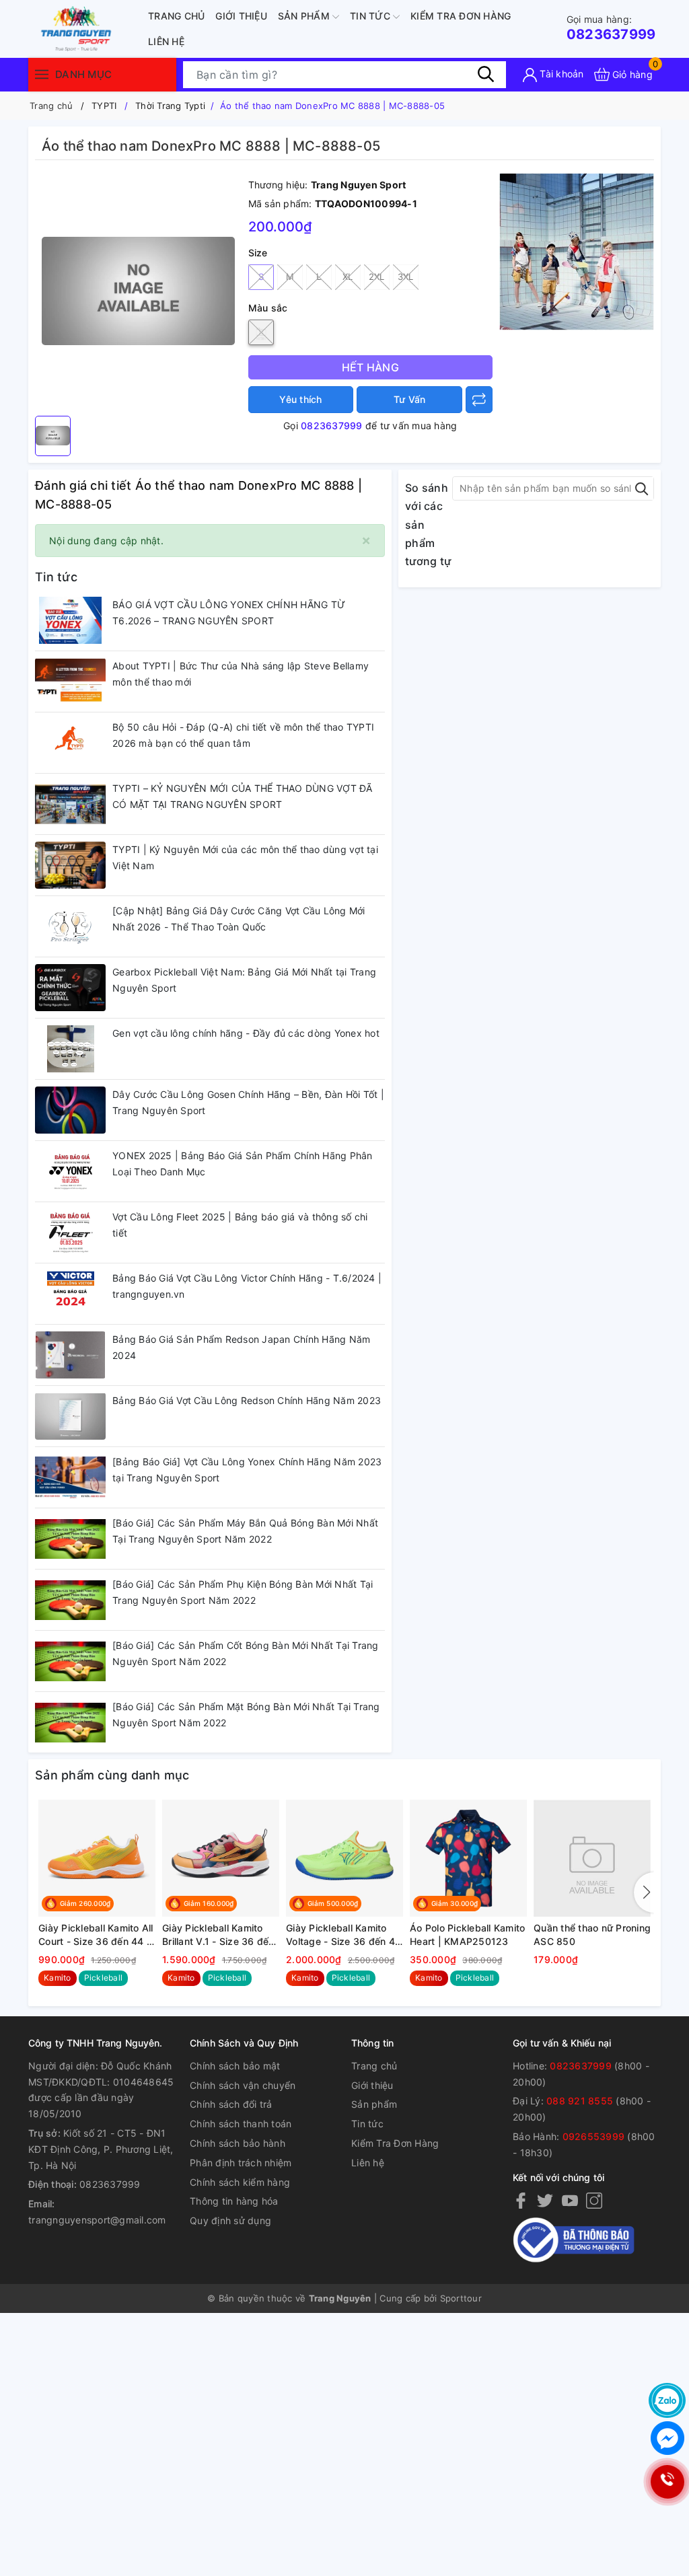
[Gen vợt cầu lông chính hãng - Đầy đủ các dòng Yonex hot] (70, 1049)
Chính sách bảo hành (238, 2143)
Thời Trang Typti (170, 106)
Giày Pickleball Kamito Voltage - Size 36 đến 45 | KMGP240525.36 (343, 1935)
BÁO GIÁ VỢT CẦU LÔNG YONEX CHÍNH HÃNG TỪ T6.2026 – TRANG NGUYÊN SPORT (229, 613)
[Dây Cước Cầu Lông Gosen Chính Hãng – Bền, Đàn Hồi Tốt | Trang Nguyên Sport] (70, 1110)
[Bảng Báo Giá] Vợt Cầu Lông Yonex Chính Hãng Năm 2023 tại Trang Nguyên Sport (247, 1470)
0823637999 (611, 28)
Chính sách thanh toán (241, 2124)
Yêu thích (300, 399)
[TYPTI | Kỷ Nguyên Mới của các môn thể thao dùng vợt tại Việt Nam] (70, 865)
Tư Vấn (410, 399)
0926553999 (594, 2136)
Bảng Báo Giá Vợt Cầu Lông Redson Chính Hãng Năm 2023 (247, 1400)
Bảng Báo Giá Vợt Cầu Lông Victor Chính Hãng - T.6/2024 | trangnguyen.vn (247, 1286)
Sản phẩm (305, 16)
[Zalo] (667, 2400)
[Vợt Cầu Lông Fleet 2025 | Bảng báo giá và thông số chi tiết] (70, 1232)
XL (348, 277)
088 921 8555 (580, 2101)
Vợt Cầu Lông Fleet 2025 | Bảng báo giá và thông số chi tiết (240, 1225)
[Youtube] (570, 2200)
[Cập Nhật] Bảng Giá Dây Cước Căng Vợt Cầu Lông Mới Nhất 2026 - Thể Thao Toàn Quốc (239, 919)
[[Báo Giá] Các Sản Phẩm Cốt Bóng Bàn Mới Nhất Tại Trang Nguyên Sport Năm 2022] (70, 1661)
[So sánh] (479, 400)
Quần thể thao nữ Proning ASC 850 (592, 1935)
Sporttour (461, 2298)
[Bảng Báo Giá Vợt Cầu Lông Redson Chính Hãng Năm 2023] (70, 1416)
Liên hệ (166, 41)
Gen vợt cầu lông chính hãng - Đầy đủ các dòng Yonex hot (246, 1033)
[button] (644, 1892)
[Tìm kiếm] (486, 74)
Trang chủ (176, 16)
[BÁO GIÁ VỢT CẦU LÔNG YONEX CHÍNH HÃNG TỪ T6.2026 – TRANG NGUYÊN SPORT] (70, 620)
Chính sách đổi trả (231, 2104)
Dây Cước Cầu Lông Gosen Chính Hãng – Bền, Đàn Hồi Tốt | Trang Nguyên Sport (248, 1102)
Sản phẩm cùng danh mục (112, 1775)
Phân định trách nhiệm (241, 2163)
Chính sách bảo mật (235, 2066)
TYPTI (104, 106)
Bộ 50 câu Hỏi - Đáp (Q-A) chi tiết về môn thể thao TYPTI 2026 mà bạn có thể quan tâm (243, 735)
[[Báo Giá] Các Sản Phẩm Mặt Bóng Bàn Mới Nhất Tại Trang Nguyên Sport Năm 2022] (70, 1722)
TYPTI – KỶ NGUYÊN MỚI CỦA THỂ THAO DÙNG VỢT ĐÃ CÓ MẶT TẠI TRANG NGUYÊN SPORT (243, 796)
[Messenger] (667, 2438)
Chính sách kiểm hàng (240, 2182)
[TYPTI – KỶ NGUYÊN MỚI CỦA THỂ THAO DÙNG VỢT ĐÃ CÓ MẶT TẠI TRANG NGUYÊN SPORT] (70, 804)
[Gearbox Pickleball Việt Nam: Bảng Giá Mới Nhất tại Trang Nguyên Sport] (70, 988)
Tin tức (371, 16)
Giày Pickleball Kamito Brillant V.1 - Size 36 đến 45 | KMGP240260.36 (218, 1935)
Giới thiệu (241, 16)
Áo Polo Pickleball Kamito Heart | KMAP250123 (467, 1935)
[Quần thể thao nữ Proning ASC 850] (592, 1858)
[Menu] (42, 74)
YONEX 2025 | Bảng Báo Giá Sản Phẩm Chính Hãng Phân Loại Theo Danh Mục (243, 1164)
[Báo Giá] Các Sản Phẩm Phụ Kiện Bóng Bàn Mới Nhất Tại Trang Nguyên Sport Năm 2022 (243, 1592)
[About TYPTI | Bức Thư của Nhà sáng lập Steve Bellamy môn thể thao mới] (70, 682)
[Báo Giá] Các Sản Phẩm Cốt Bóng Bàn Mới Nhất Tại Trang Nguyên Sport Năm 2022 (246, 1653)
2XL (377, 277)
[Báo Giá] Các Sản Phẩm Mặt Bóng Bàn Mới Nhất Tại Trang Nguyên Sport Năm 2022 (246, 1715)
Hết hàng (370, 367)
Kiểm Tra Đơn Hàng (461, 16)
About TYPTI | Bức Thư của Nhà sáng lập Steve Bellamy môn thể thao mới (241, 674)
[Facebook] (521, 2200)
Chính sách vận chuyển (243, 2085)
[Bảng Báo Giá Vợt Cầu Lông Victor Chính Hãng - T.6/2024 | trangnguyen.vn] (70, 1294)
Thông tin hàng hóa (234, 2201)
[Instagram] (594, 2200)
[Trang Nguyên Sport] (577, 251)
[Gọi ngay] (667, 2482)
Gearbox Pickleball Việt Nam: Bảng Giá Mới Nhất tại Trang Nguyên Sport (244, 980)
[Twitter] (545, 2200)
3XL (406, 277)
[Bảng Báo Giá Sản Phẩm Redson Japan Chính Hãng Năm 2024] (70, 1355)
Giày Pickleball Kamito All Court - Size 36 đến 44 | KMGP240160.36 (96, 1935)
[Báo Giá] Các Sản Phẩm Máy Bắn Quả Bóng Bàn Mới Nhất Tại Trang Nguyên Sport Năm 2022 (245, 1531)
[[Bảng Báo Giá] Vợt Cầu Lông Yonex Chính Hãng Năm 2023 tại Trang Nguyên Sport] (70, 1477)
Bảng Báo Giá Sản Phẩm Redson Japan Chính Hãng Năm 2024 (241, 1347)
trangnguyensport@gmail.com (97, 2220)
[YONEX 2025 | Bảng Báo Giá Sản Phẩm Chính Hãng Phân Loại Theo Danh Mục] (70, 1171)
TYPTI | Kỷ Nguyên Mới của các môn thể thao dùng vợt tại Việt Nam (245, 857)
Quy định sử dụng (230, 2220)
